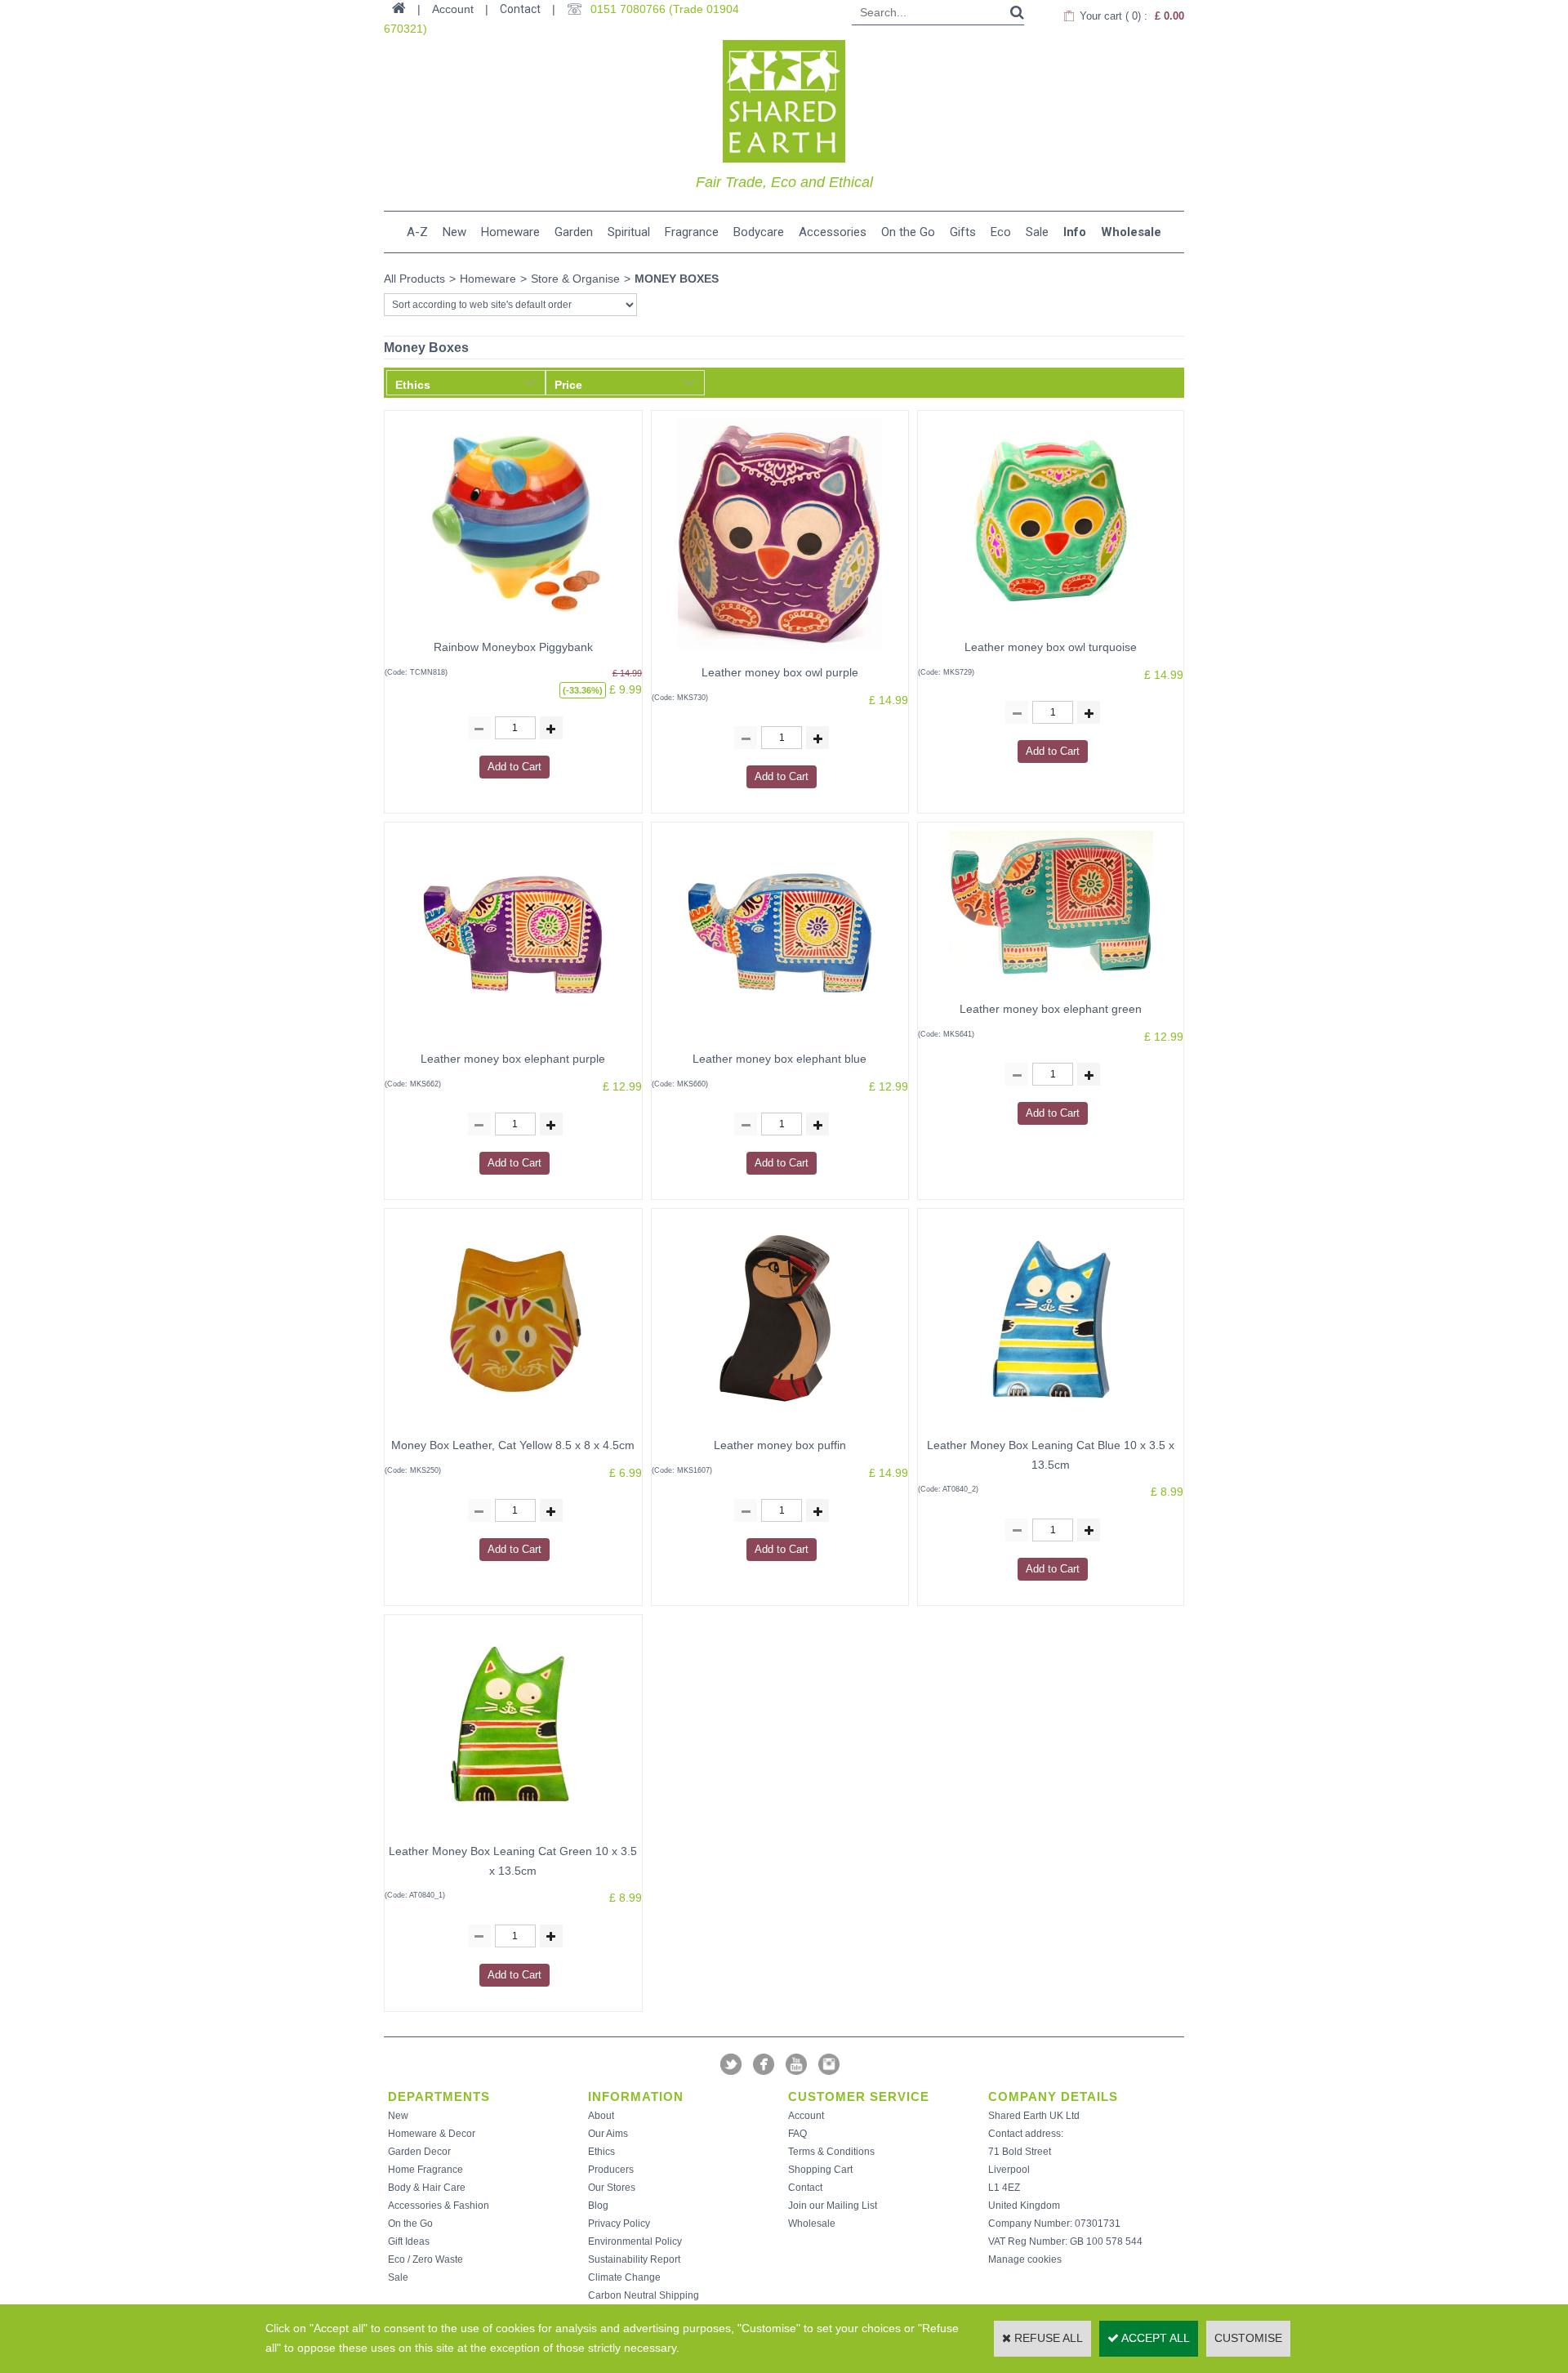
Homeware (510, 232)
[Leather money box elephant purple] (513, 1039)
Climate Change (624, 2277)
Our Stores (612, 2188)
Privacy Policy (619, 2224)
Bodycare (759, 232)
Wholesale (1131, 232)
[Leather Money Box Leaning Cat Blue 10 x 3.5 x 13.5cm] (1051, 1425)
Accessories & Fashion (439, 2206)
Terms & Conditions (831, 2152)
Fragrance (692, 232)
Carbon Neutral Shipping (644, 2295)
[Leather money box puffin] (780, 1425)
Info (1075, 232)
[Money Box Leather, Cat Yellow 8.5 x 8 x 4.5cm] (513, 1425)
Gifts (963, 232)
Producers (611, 2170)
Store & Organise (575, 279)
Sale (1037, 232)
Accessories (833, 232)
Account (806, 2116)
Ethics (601, 2152)
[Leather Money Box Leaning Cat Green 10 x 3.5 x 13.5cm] (513, 1831)
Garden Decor (419, 2152)
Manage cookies (1025, 2259)
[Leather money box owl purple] (780, 653)
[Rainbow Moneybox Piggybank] (513, 627)
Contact (520, 9)
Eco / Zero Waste (425, 2259)
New (454, 232)
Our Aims (608, 2134)
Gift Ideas (409, 2241)
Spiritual (629, 232)
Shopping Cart (820, 2170)
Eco (1001, 232)
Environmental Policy (635, 2241)
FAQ (797, 2134)
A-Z (417, 232)
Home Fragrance (425, 2170)
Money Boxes (677, 279)
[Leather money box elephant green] (1051, 989)
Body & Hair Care (427, 2188)
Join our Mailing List (833, 2206)
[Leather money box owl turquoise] (1051, 627)
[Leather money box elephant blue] (780, 1039)
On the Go (908, 232)
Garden (574, 232)
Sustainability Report (634, 2259)
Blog (598, 2206)
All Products (414, 279)
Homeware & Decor (432, 2134)
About (601, 2116)
